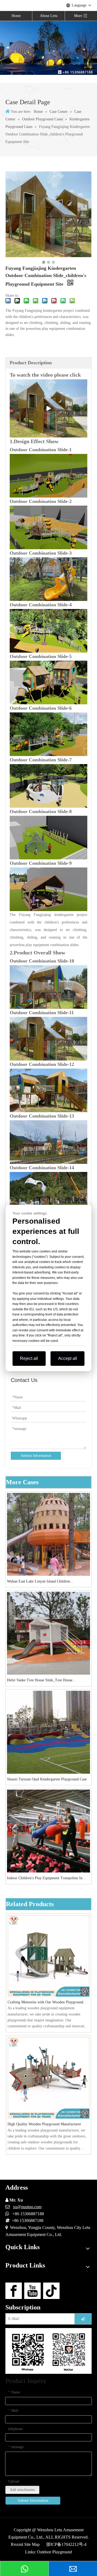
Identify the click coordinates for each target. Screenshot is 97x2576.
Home (16, 16)
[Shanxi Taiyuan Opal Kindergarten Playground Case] (48, 1732)
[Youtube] (32, 2291)
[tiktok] (51, 2291)
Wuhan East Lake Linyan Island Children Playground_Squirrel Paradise (39, 1582)
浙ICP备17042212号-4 (66, 2544)
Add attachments (22, 2490)
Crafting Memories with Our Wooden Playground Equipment (45, 2003)
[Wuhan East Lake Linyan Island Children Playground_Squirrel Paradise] (48, 1534)
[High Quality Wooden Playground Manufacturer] (48, 2078)
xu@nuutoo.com (27, 2207)
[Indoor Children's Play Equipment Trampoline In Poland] (48, 1831)
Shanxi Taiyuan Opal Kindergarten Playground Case (47, 1779)
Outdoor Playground (54, 2552)
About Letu (49, 16)
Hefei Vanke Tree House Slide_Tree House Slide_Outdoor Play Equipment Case (40, 1681)
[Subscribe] (83, 2319)
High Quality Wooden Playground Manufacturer (44, 2124)
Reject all (29, 1358)
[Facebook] (14, 2291)
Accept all (68, 1358)
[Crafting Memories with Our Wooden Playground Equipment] (48, 1956)
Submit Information (36, 1456)
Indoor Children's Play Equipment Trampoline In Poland (45, 1879)
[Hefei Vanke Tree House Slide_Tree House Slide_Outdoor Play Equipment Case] (48, 1633)
